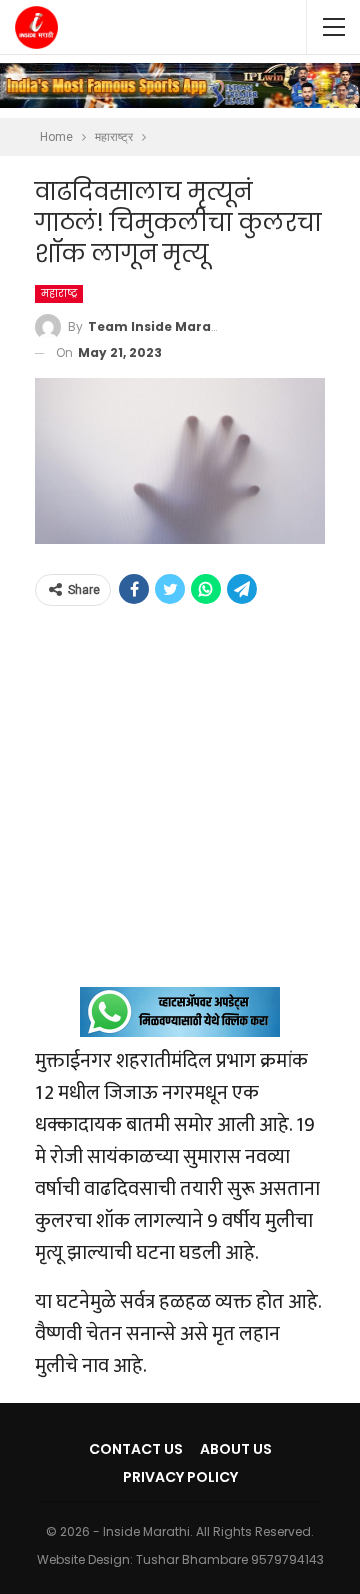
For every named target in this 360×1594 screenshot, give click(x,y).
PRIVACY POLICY (180, 1477)
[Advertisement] (180, 807)
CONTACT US (136, 1449)
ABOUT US (236, 1449)
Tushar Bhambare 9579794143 (230, 1559)
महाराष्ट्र (59, 293)
